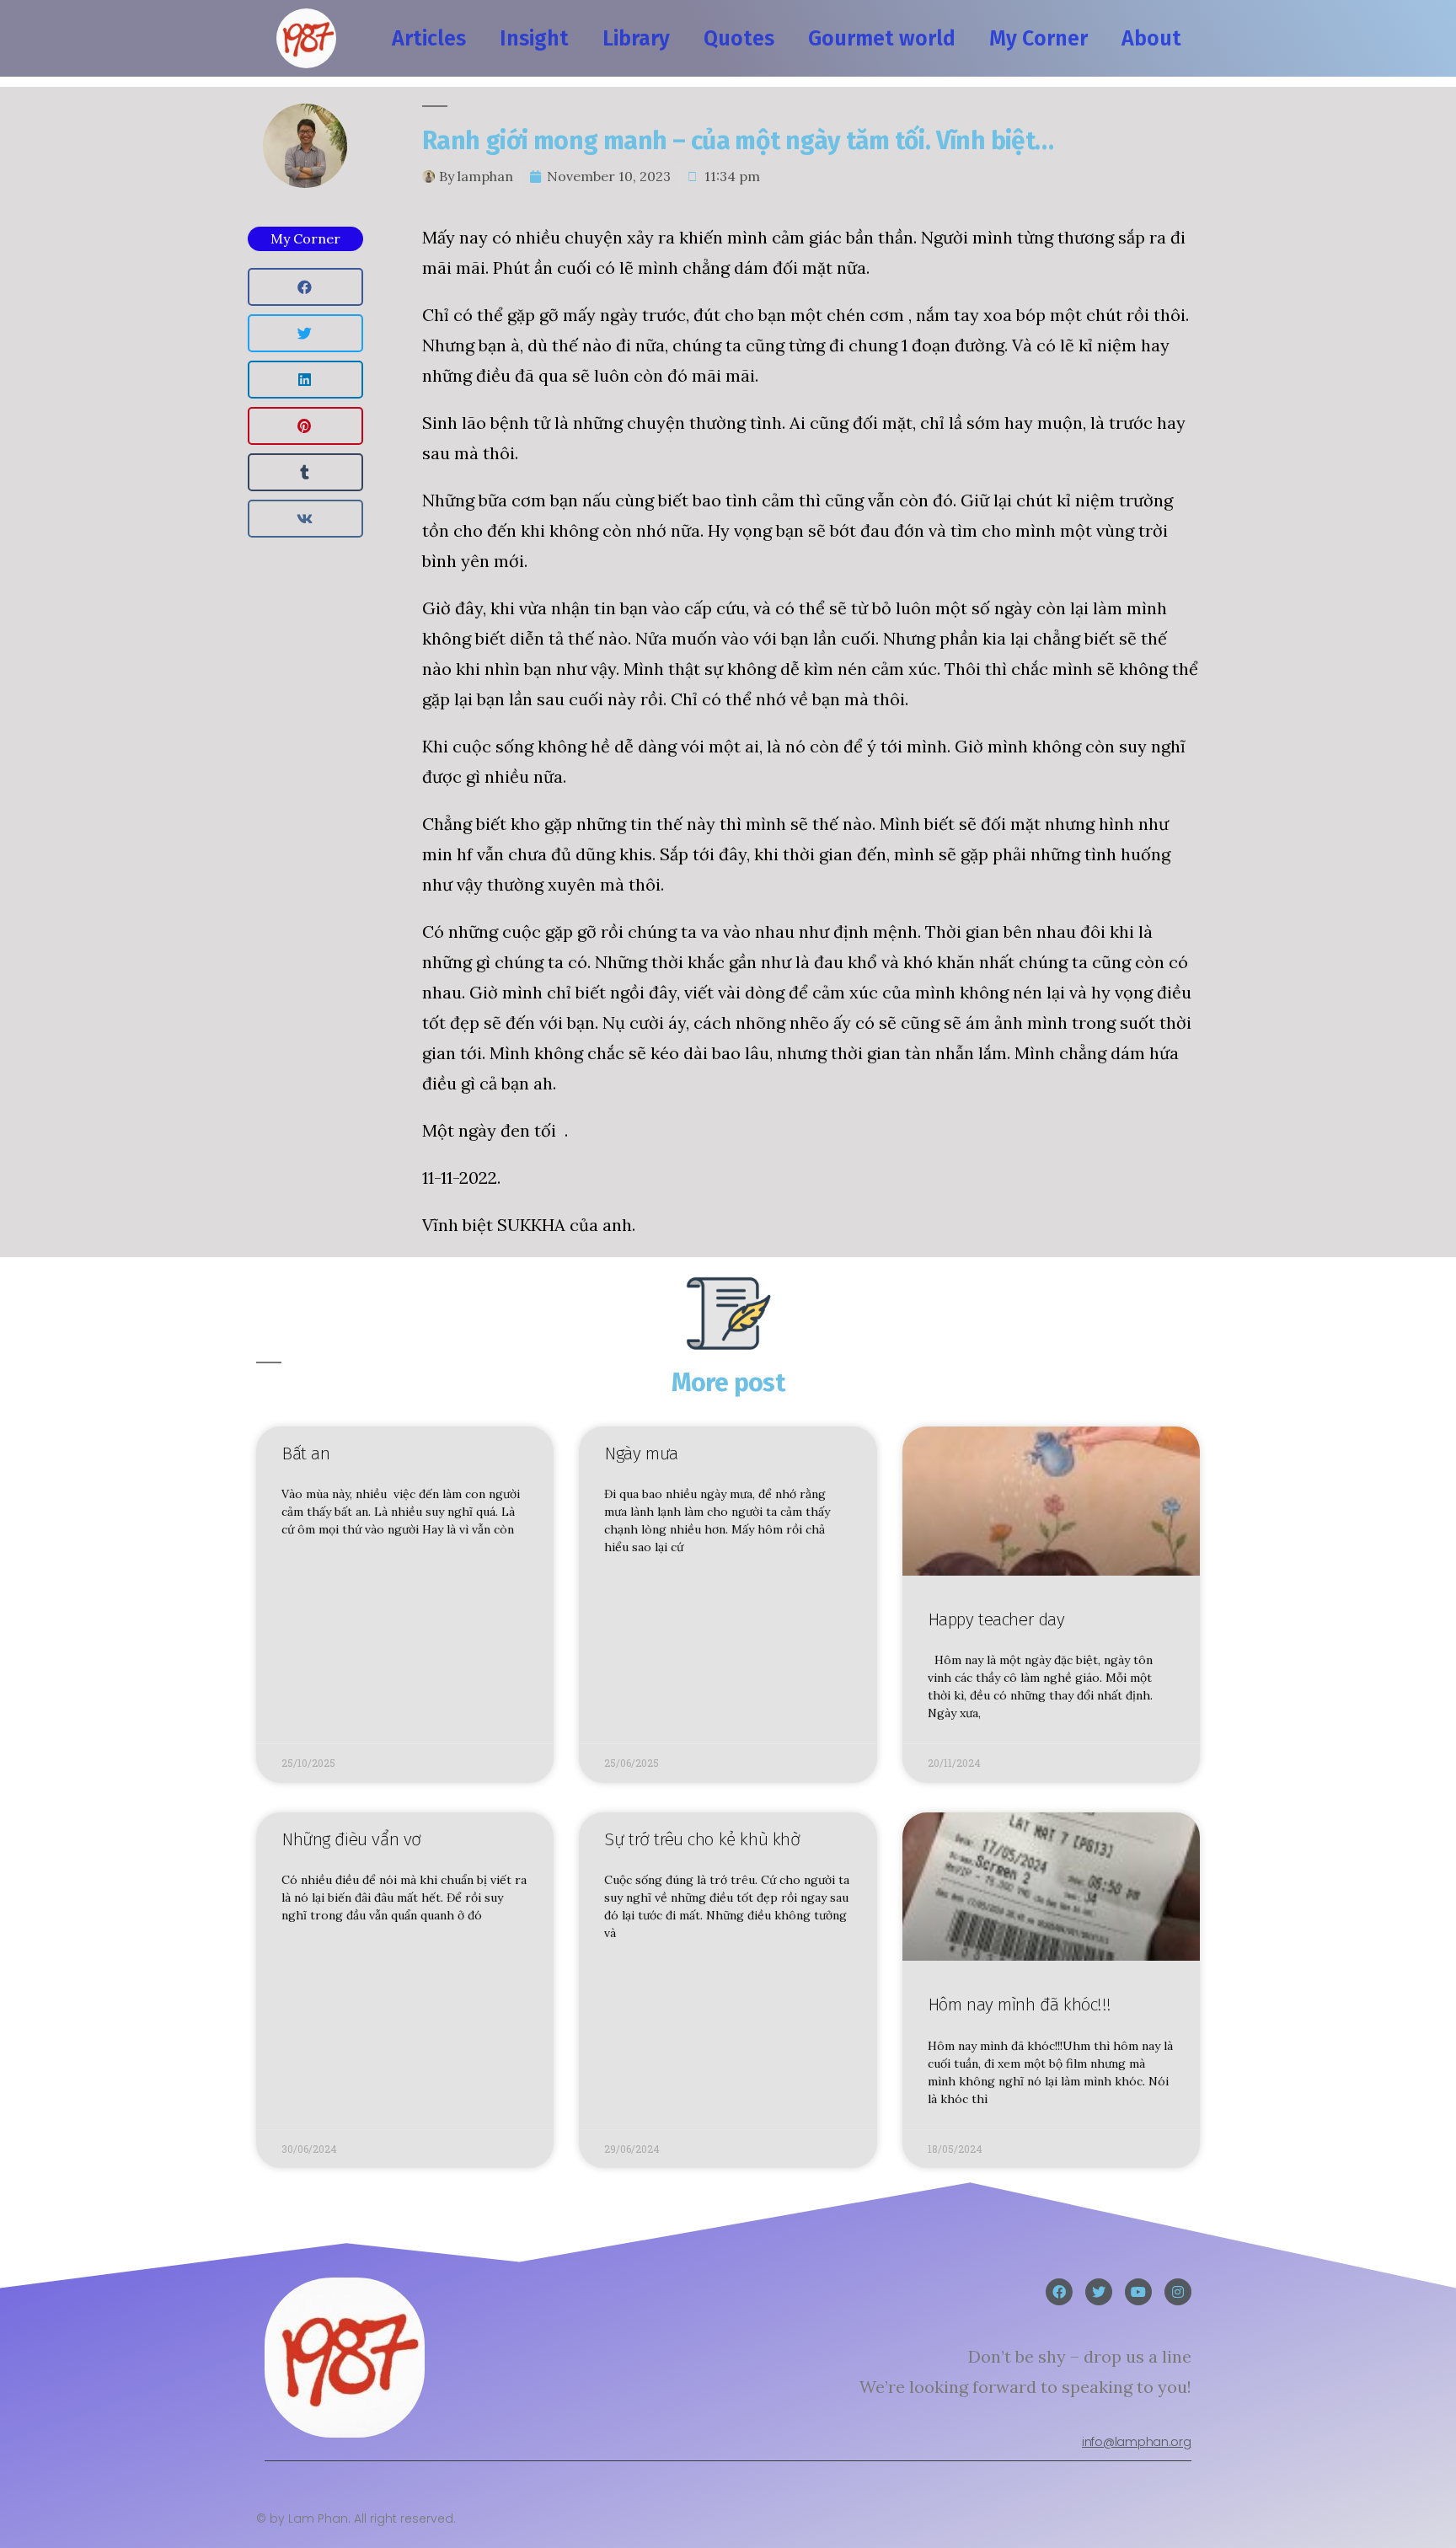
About (1151, 39)
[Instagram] (1178, 2292)
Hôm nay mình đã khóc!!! (1020, 2005)
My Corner (1038, 39)
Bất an (305, 1453)
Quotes (739, 39)
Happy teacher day (996, 1619)
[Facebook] (1059, 2292)
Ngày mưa (641, 1453)
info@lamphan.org (1136, 2442)
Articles (429, 39)
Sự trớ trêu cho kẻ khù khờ (702, 1839)
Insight (534, 39)
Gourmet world (882, 39)
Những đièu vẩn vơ (351, 1839)
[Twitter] (1099, 2292)
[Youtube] (1138, 2292)
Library (636, 39)
